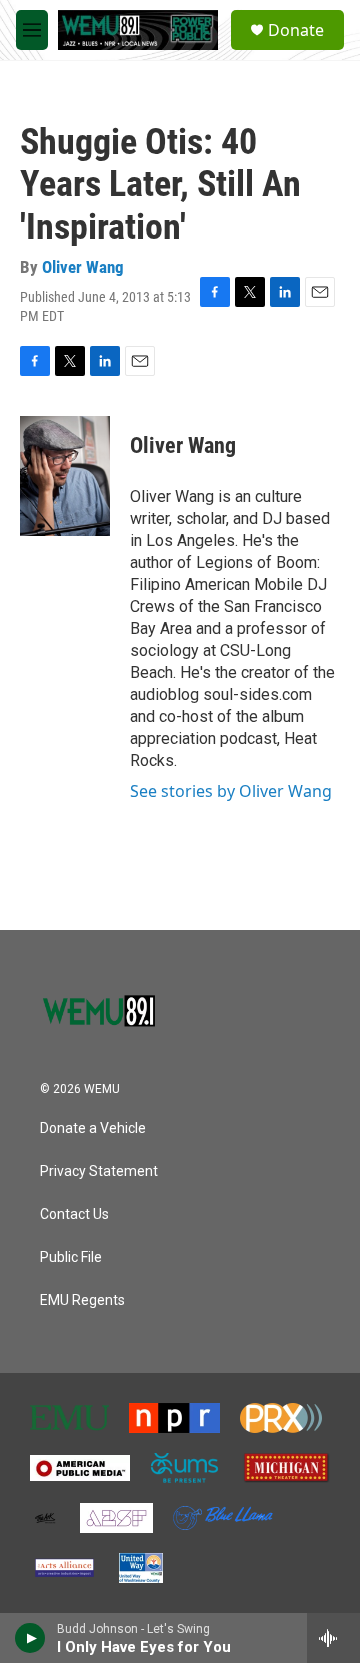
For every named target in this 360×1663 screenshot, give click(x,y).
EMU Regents (82, 1300)
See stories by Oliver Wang (231, 791)
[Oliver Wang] (65, 476)
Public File (71, 1257)
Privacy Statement (99, 1171)
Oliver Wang (83, 267)
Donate (296, 30)
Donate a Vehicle (93, 1128)
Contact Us (74, 1214)
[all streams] (333, 1638)
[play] (30, 1638)
